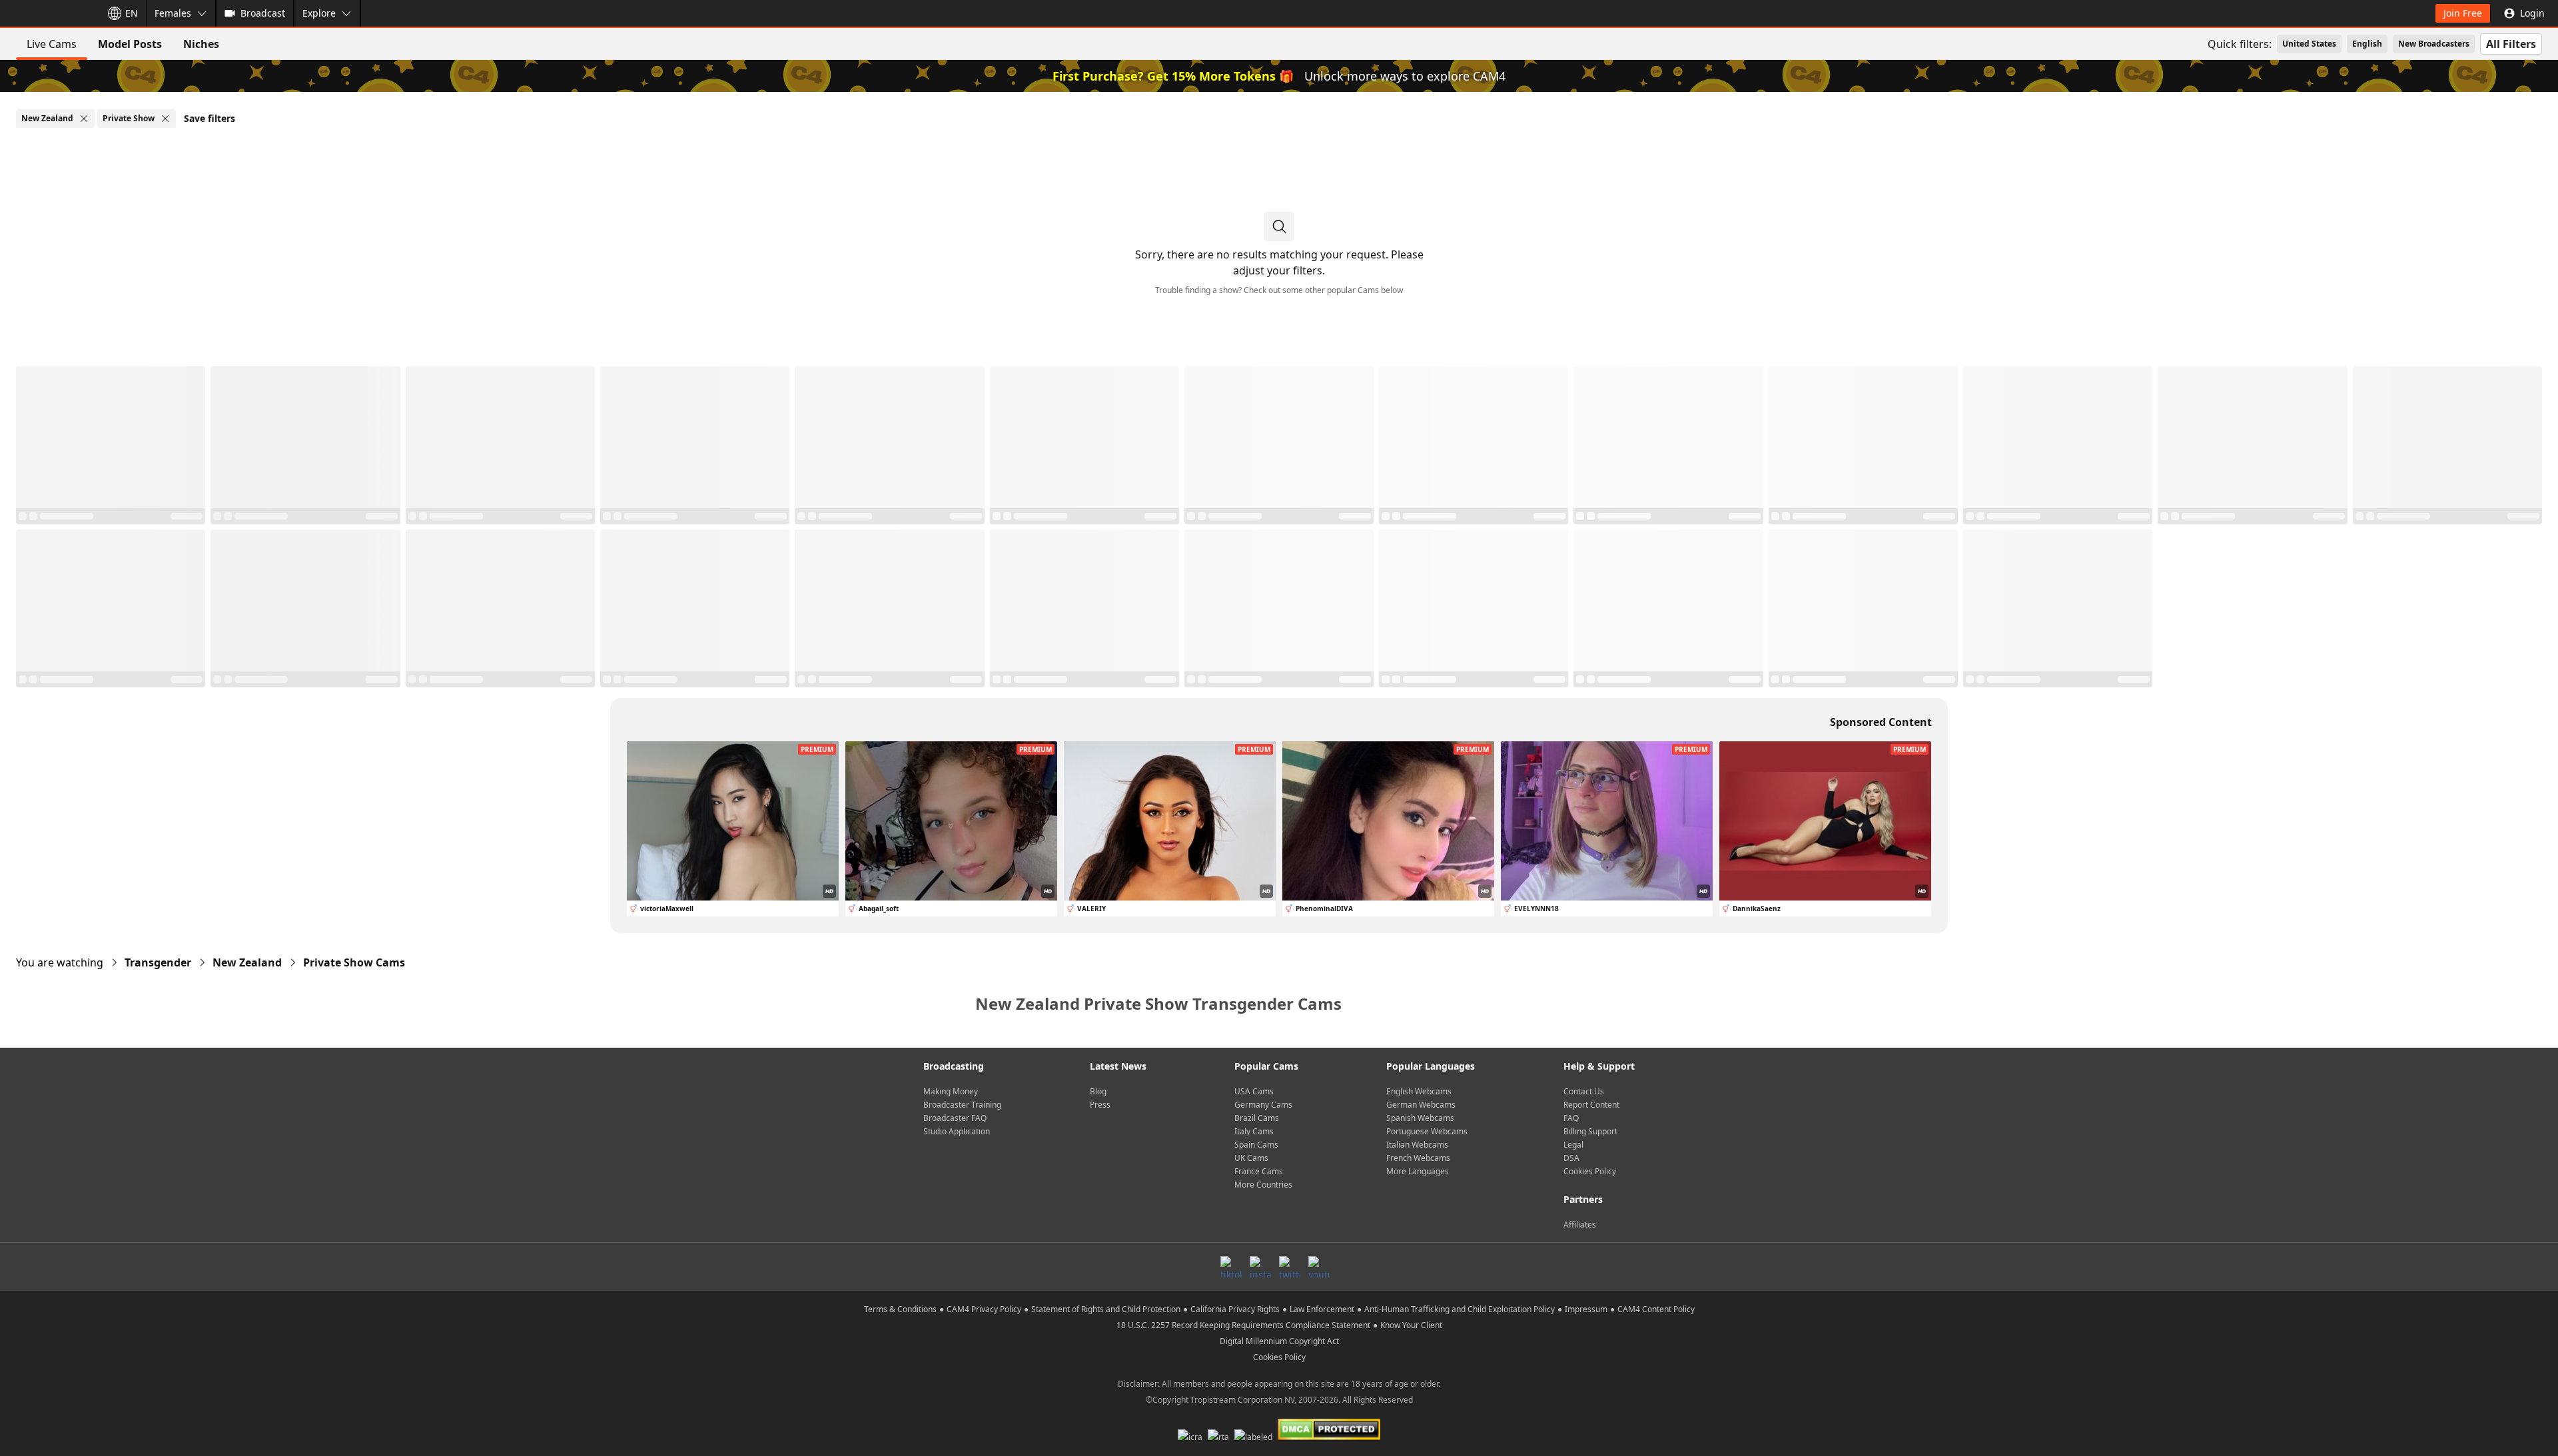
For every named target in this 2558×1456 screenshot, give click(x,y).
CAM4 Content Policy (1656, 1309)
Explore (319, 13)
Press (1100, 1105)
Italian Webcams (1417, 1145)
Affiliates (1580, 1225)
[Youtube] (1319, 1267)
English (2367, 44)
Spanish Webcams (1420, 1118)
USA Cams (1254, 1091)
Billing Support (1590, 1131)
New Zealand (247, 962)
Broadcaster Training (962, 1105)
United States (2309, 44)
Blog (1098, 1091)
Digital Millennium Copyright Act (1279, 1341)
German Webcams (1421, 1105)
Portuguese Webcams (1427, 1131)
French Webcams (1418, 1158)
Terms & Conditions (900, 1309)
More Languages (1418, 1171)
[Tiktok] (1231, 1267)
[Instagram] (1260, 1267)
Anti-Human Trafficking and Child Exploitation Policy (1460, 1309)
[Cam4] (48, 13)
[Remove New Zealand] (84, 119)
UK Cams (1251, 1158)
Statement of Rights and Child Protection (1106, 1309)
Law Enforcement (1322, 1309)
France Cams (1259, 1171)
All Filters (2511, 44)
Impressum (1586, 1309)
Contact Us (1584, 1091)
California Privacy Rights (1235, 1309)
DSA (1571, 1158)
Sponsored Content (1881, 722)
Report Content (1591, 1105)
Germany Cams (1263, 1105)
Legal (1573, 1145)
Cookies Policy (1590, 1171)
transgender (158, 962)
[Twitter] (1290, 1267)
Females (173, 13)
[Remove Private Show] (165, 119)
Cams (354, 962)
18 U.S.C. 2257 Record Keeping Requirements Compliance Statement (1243, 1325)
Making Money (951, 1091)
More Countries (1263, 1185)
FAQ (1571, 1118)
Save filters (210, 118)
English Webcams (1419, 1091)
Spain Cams (1256, 1145)
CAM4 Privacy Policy (984, 1309)
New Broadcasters (2434, 44)
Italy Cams (1254, 1131)
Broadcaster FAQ (955, 1118)
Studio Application (957, 1131)
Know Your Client (1411, 1325)
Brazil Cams (1257, 1118)
